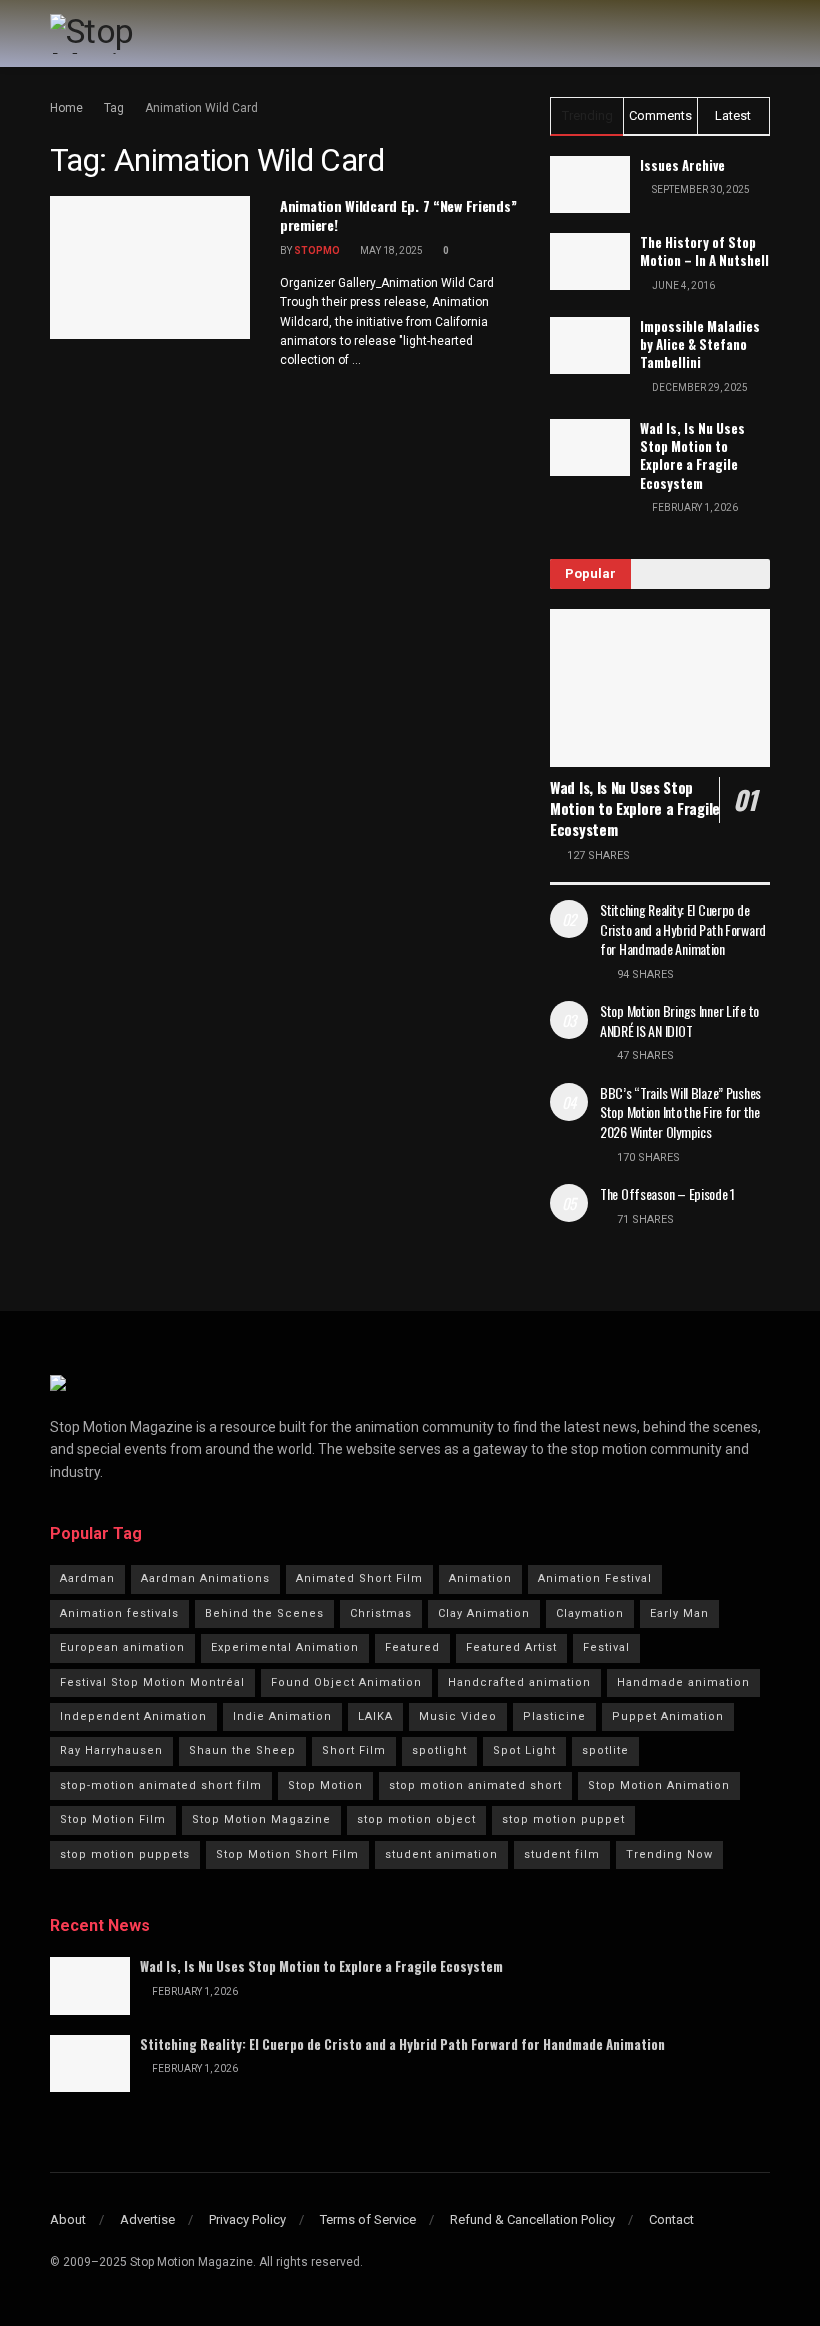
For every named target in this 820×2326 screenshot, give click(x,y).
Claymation (590, 1613)
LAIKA (375, 1716)
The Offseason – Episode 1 (667, 1193)
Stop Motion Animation (659, 1785)
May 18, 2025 (390, 250)
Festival (606, 1647)
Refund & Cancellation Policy (532, 2219)
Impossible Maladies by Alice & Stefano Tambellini (700, 344)
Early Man (679, 1613)
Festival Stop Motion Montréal (152, 1682)
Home (66, 108)
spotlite (605, 1750)
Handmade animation (683, 1682)
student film (562, 1854)
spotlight (439, 1750)
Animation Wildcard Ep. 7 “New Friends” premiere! (398, 215)
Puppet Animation (668, 1716)
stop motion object (416, 1819)
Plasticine (554, 1716)
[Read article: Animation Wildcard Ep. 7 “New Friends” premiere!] (150, 267)
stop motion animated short (475, 1785)
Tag (114, 108)
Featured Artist (511, 1647)
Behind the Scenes (264, 1613)
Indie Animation (282, 1716)
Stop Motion (325, 1785)
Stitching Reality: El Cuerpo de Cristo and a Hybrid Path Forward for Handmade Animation (683, 929)
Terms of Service (368, 2219)
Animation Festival (595, 1578)
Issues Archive (682, 165)
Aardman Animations (205, 1578)
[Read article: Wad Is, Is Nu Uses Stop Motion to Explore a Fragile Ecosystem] (660, 687)
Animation (480, 1578)
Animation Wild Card (201, 108)
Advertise (147, 2219)
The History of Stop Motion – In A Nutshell (704, 251)
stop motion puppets (125, 1854)
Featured (412, 1647)
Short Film (354, 1750)
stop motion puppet (563, 1819)
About (68, 2219)
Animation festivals (119, 1613)
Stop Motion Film (113, 1819)
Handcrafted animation (519, 1682)
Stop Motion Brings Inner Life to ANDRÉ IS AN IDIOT (679, 1020)
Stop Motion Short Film (287, 1854)
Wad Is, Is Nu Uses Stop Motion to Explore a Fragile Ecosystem (692, 455)
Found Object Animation (346, 1682)
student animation (441, 1854)
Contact (671, 2219)
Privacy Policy (247, 2219)
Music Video (458, 1716)
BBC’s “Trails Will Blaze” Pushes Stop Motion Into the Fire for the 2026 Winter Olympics (680, 1112)
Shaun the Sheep (242, 1750)
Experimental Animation (285, 1647)
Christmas (381, 1613)
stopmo (317, 250)
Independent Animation (133, 1716)
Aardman (87, 1578)
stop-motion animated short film (161, 1785)
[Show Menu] (761, 33)
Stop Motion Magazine (261, 1819)
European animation (122, 1647)
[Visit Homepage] (134, 34)
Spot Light (524, 1750)
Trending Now (669, 1854)
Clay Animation (484, 1613)
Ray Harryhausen (111, 1750)
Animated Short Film (359, 1578)
